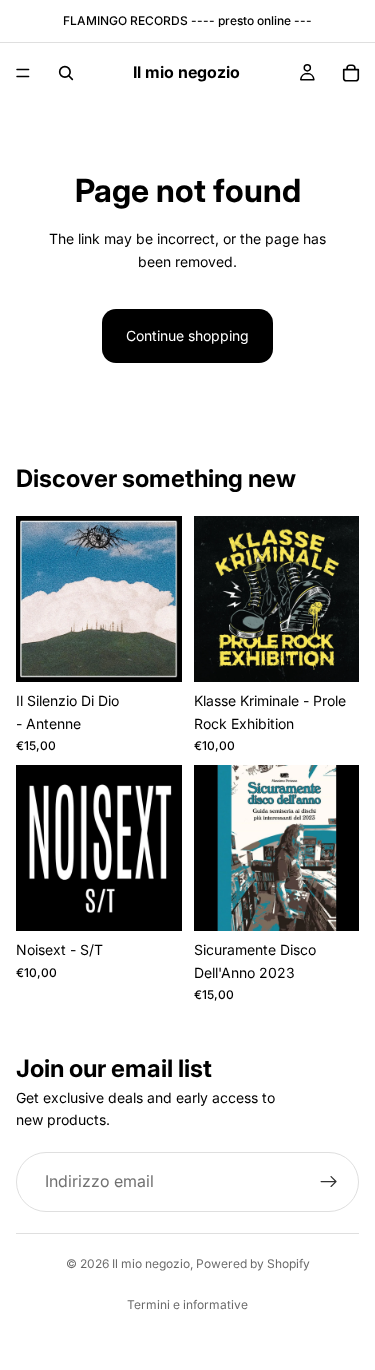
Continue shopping (187, 335)
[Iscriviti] (329, 1182)
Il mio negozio (151, 1263)
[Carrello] (351, 73)
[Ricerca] (66, 73)
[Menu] (23, 73)
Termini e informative (187, 1304)
